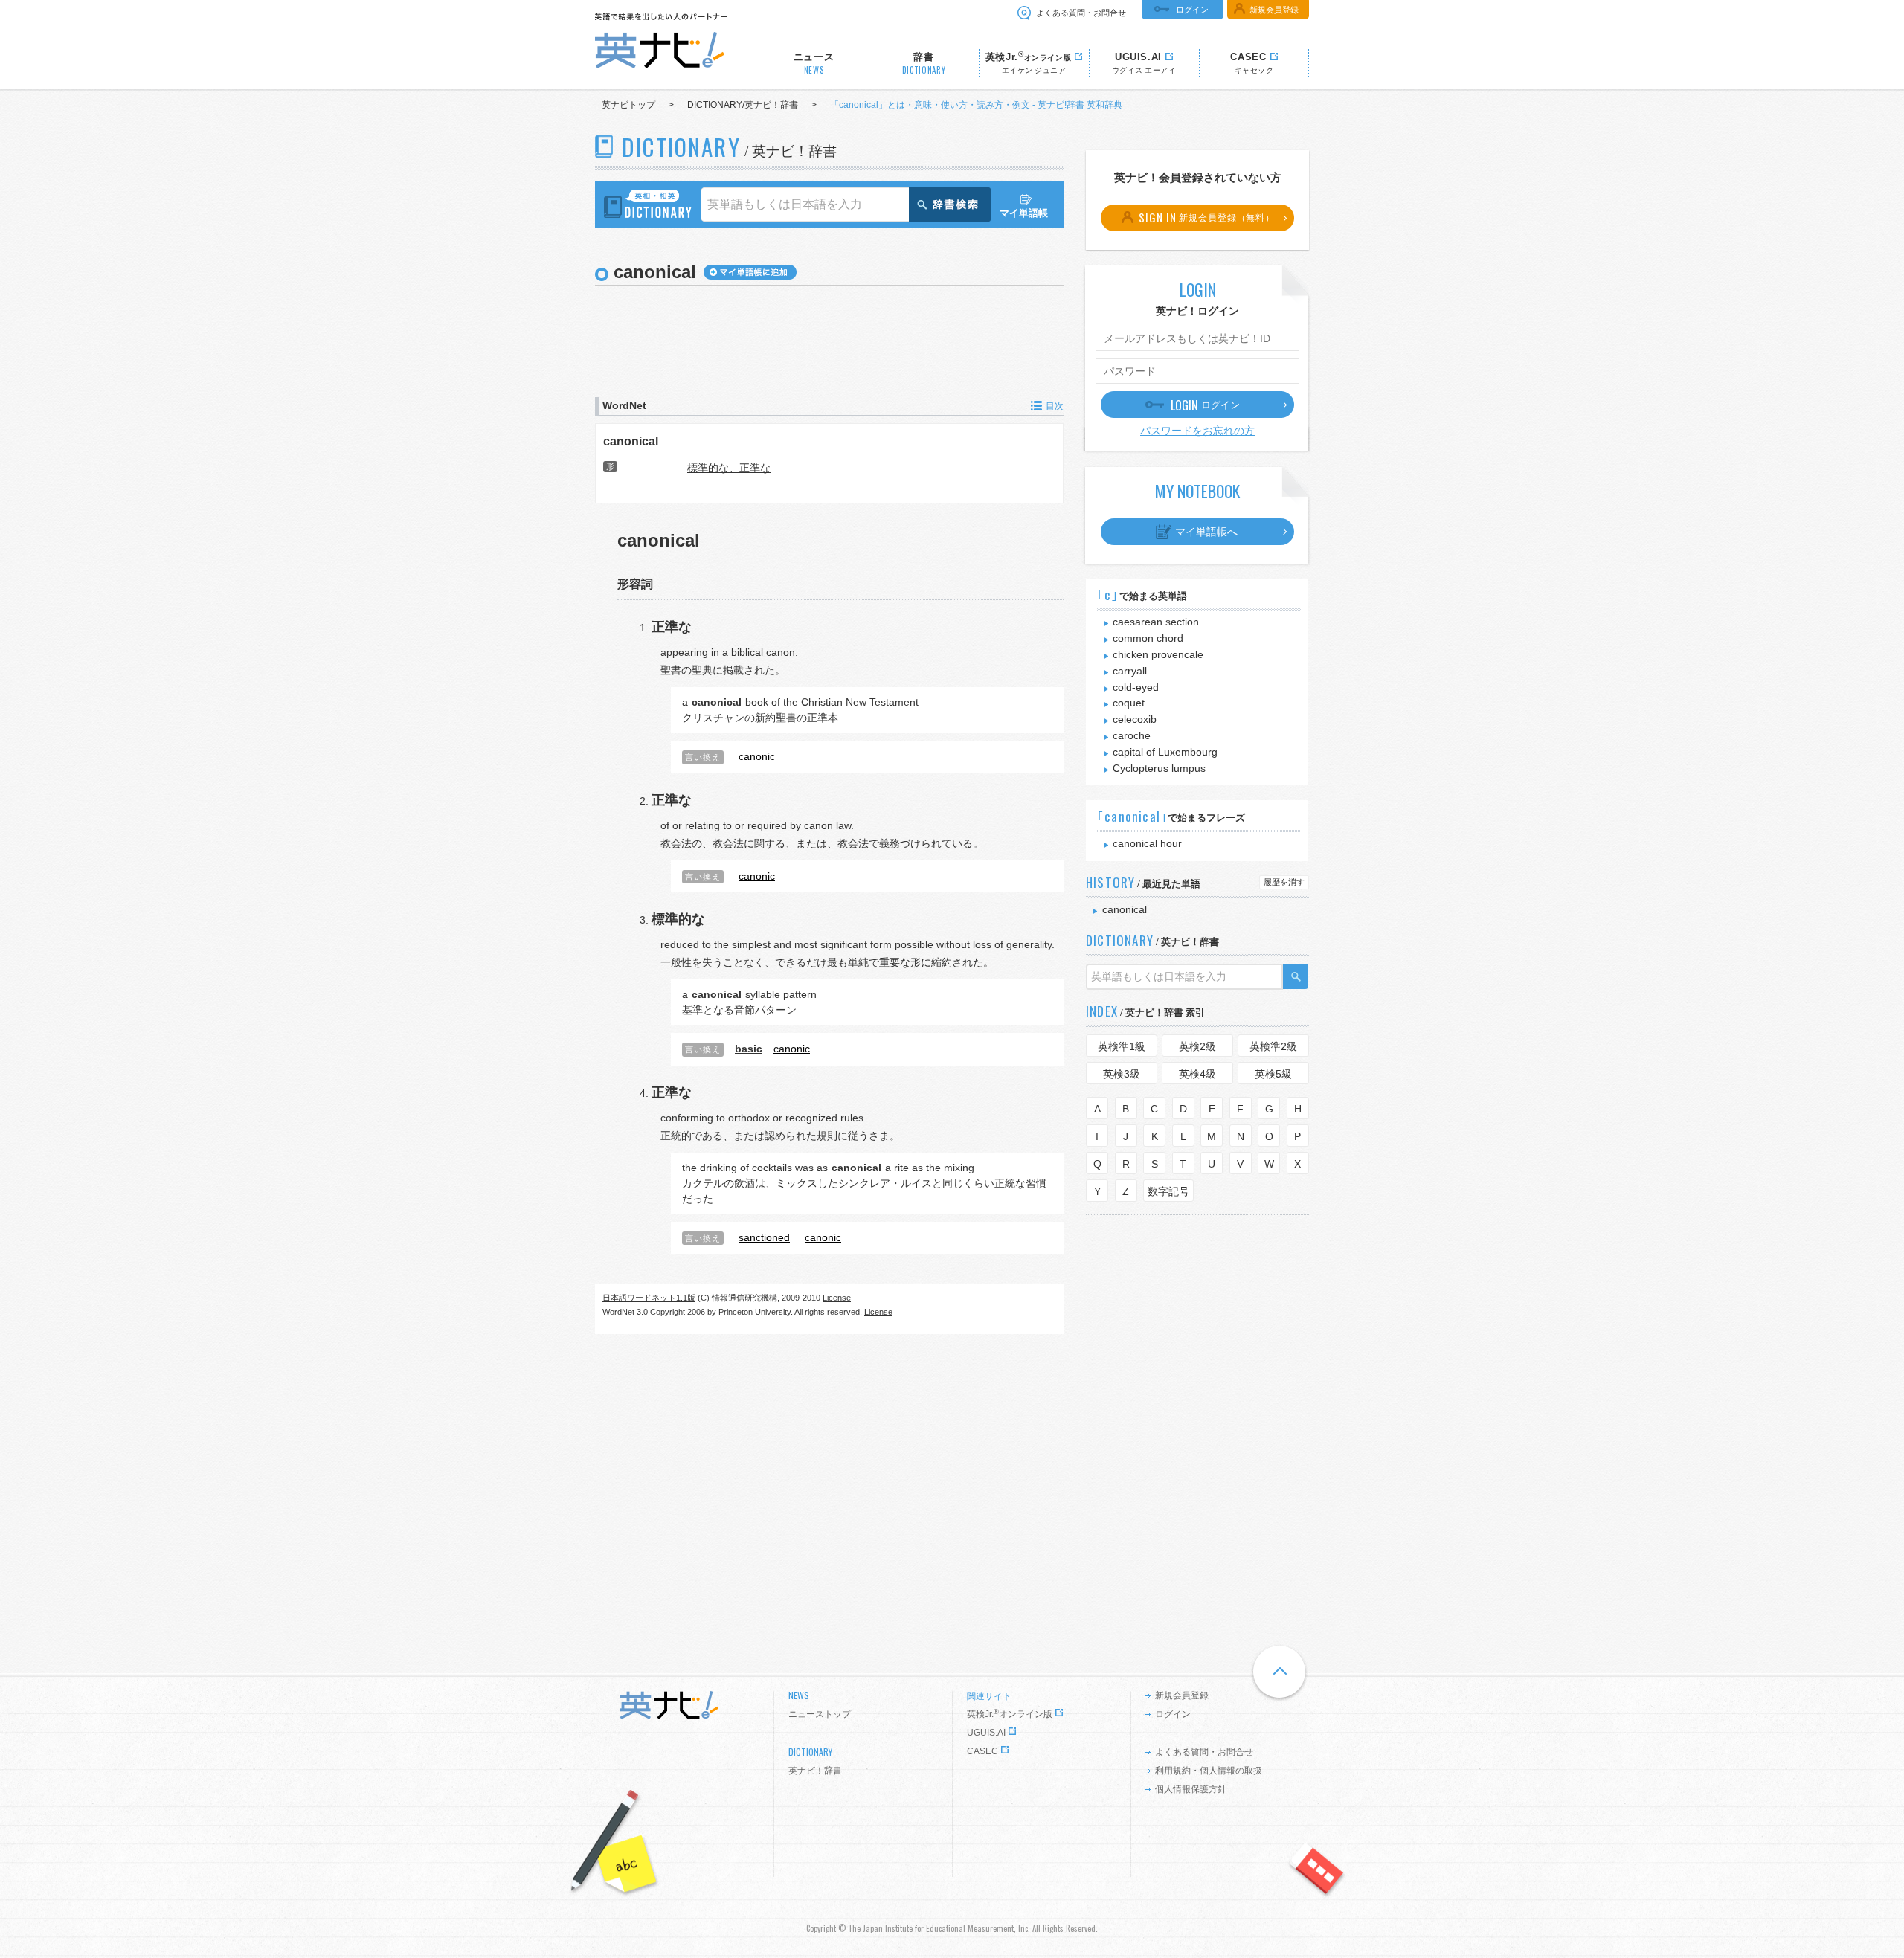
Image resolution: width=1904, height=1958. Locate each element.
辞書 (924, 64)
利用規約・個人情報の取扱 (1209, 1771)
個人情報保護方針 (1191, 1789)
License (837, 1298)
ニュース (814, 64)
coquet (1129, 703)
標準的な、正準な (729, 468)
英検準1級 (1122, 1046)
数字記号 (1168, 1191)
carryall (1130, 671)
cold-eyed (1136, 687)
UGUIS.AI (986, 1733)
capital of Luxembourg (1165, 752)
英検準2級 (1273, 1046)
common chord (1148, 638)
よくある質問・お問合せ (1081, 13)
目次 (1055, 406)
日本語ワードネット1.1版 (649, 1298)
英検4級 (1197, 1074)
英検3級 (1122, 1074)
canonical (631, 441)
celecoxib (1135, 719)
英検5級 (1273, 1074)
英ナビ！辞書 (815, 1771)
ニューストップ (820, 1714)
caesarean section (1156, 622)
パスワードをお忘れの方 (1197, 431)
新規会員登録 (1274, 10)
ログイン (1192, 10)
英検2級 (1197, 1046)
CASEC (982, 1751)
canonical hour (1147, 843)
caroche (1132, 735)
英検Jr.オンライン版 (1010, 1714)
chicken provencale (1158, 654)
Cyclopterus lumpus (1159, 768)
